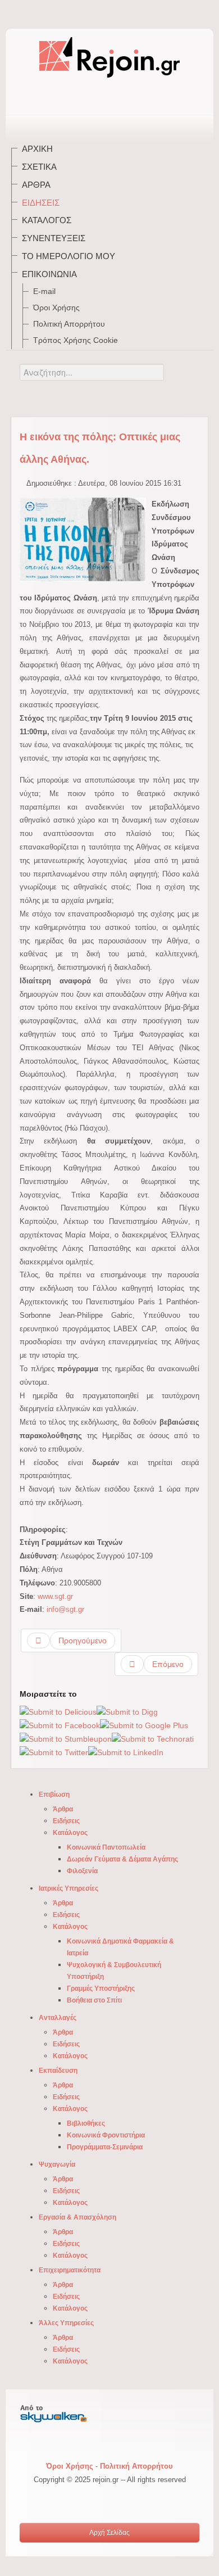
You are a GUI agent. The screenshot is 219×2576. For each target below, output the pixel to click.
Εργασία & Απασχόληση (77, 2217)
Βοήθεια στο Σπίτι (94, 2000)
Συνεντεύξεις (54, 238)
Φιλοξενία (82, 1871)
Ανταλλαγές (58, 2018)
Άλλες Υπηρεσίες (66, 2323)
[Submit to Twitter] (54, 1752)
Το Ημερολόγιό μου (69, 256)
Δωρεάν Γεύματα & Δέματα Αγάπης (122, 1859)
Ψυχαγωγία (57, 2164)
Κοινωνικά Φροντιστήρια (106, 2135)
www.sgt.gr (55, 1596)
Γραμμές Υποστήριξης (101, 1989)
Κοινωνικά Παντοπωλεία (106, 1847)
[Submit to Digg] (127, 1711)
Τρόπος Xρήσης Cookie (76, 340)
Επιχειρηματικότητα (70, 2270)
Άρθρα (36, 185)
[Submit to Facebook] (60, 1725)
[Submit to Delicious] (58, 1711)
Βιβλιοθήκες (86, 2123)
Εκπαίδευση (58, 2071)
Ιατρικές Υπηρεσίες (69, 1888)
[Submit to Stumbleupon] (66, 1739)
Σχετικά (39, 167)
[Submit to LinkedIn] (126, 1752)
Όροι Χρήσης (56, 308)
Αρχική (37, 149)
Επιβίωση (54, 1795)
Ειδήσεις (41, 203)
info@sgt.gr (65, 1609)
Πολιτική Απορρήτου (69, 324)
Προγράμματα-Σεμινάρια (105, 2147)
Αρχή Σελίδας (109, 2533)
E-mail (44, 291)
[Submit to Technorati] (153, 1739)
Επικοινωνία (49, 274)
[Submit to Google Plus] (144, 1725)
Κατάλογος (47, 220)
